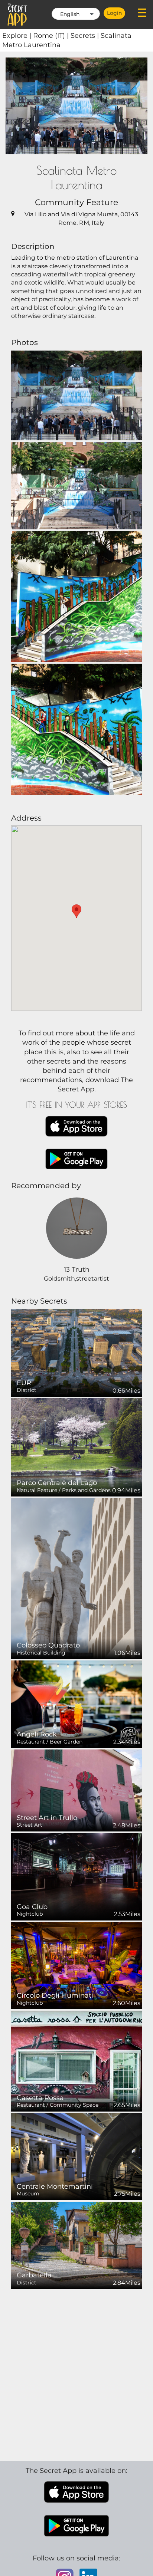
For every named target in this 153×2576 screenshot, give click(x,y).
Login (114, 13)
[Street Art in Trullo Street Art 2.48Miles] (76, 1790)
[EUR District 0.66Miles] (76, 1352)
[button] (76, 911)
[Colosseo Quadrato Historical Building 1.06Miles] (76, 1578)
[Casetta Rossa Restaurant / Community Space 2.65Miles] (76, 2061)
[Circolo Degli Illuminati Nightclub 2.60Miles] (76, 1965)
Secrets (86, 36)
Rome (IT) (52, 36)
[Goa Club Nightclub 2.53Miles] (76, 1876)
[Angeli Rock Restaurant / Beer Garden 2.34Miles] (76, 1704)
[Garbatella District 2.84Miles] (76, 2245)
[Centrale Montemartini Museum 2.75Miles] (76, 2156)
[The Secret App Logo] (17, 14)
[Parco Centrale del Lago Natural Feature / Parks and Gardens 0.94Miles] (76, 1447)
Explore (18, 36)
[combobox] (76, 14)
